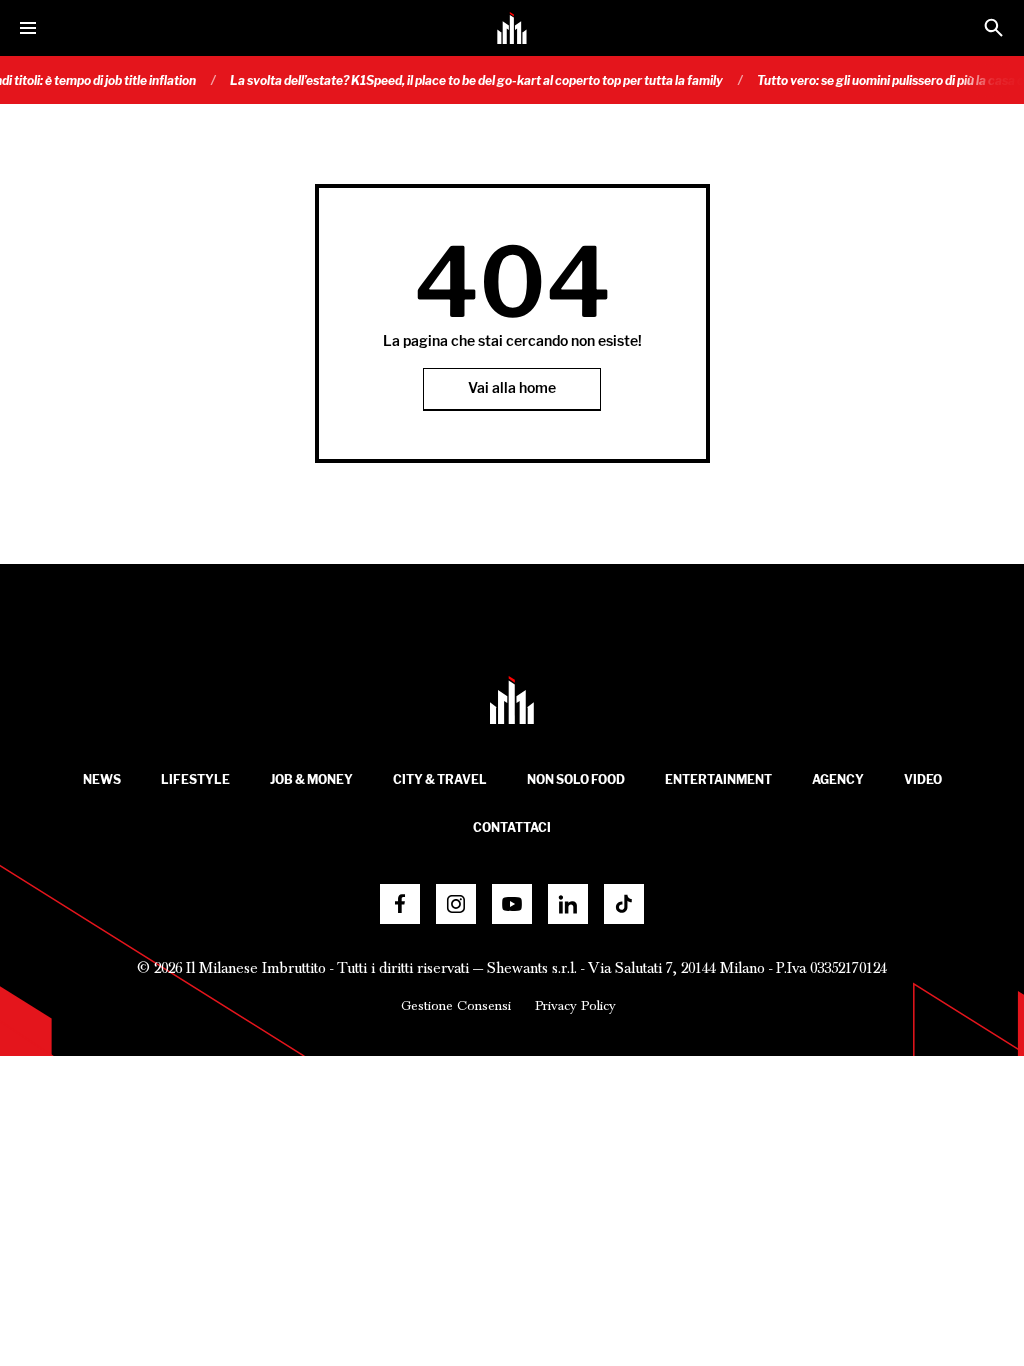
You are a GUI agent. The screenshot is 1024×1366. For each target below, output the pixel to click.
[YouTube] (512, 904)
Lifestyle (195, 779)
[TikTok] (624, 904)
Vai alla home (512, 388)
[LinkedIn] (568, 904)
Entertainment (718, 779)
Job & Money (311, 779)
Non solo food (576, 779)
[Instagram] (456, 904)
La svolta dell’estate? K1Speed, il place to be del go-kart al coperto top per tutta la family (462, 80)
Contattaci (512, 827)
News (102, 779)
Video (923, 779)
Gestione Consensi (456, 1006)
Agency (838, 779)
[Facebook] (400, 904)
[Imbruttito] (512, 28)
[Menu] (28, 28)
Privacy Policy (575, 1006)
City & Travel (440, 779)
